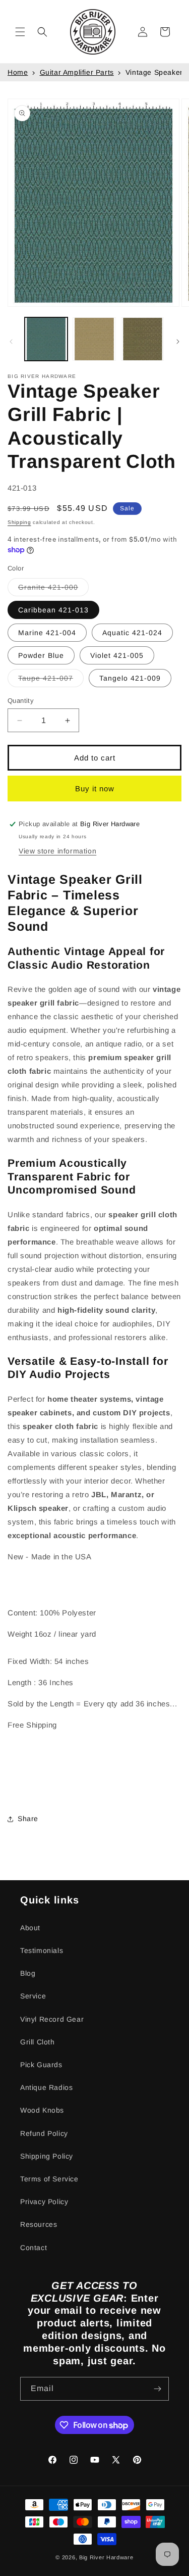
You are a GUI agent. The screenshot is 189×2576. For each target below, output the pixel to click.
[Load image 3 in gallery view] (142, 339)
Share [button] (28, 1819)
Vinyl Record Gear (52, 2019)
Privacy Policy (44, 2202)
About (30, 1928)
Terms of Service (49, 2179)
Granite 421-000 (53, 589)
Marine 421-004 (47, 633)
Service (33, 1996)
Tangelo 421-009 (130, 678)
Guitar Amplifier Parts (77, 72)
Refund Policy (44, 2133)
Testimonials (42, 1950)
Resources (39, 2224)
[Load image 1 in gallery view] (46, 339)
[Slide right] (178, 342)
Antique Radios (46, 2087)
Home (18, 72)
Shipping (19, 522)
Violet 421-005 (117, 655)
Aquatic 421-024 (132, 633)
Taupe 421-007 (51, 680)
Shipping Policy (47, 2156)
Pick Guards (41, 2065)
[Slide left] (11, 342)
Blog (28, 1973)
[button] (20, 32)
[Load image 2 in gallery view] (94, 339)
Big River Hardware (106, 2557)
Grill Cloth (38, 2042)
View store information (57, 851)
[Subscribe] (157, 2389)
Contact (34, 2248)
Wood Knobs (42, 2110)
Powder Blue (41, 655)
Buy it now (95, 789)
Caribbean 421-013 (53, 610)
